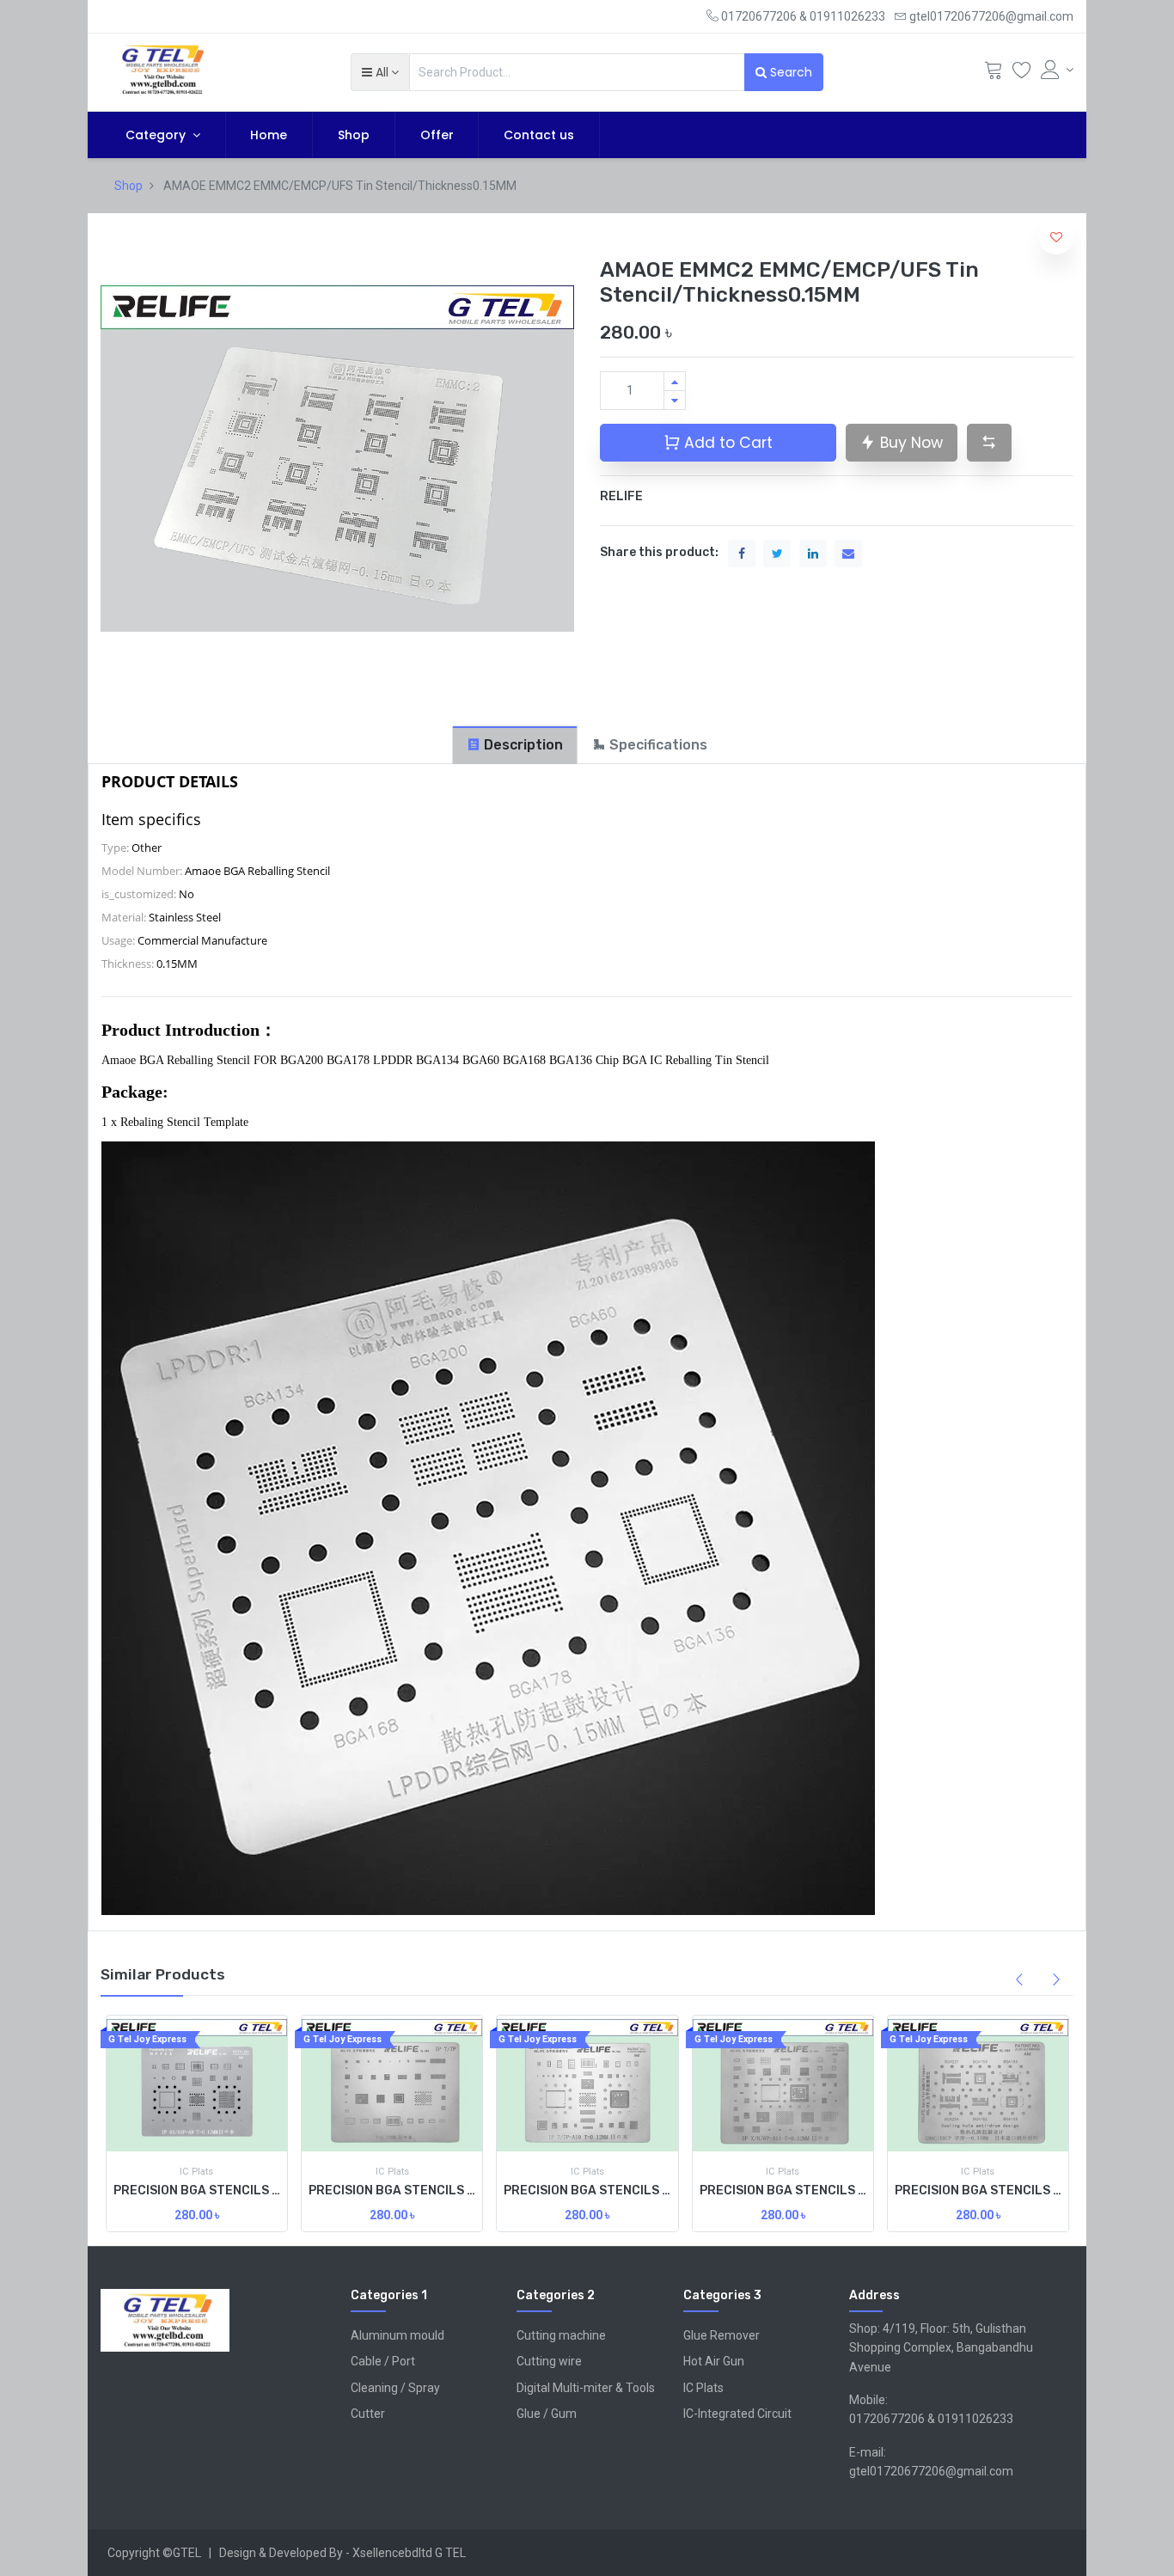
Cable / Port (383, 2361)
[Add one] (675, 381)
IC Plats (703, 2388)
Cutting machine (561, 2335)
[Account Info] (1057, 70)
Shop (128, 186)
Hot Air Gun (714, 2361)
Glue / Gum (547, 2414)
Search (789, 72)
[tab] (515, 745)
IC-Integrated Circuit (737, 2414)
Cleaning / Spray (395, 2388)
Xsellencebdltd (392, 2553)
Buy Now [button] (909, 443)
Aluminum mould (397, 2335)
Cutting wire (549, 2361)
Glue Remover (722, 2335)
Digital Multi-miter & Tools (586, 2388)
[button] (380, 72)
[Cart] (994, 74)
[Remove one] (675, 400)
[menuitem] (269, 135)
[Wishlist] (1022, 74)
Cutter (368, 2414)
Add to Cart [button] (726, 443)
